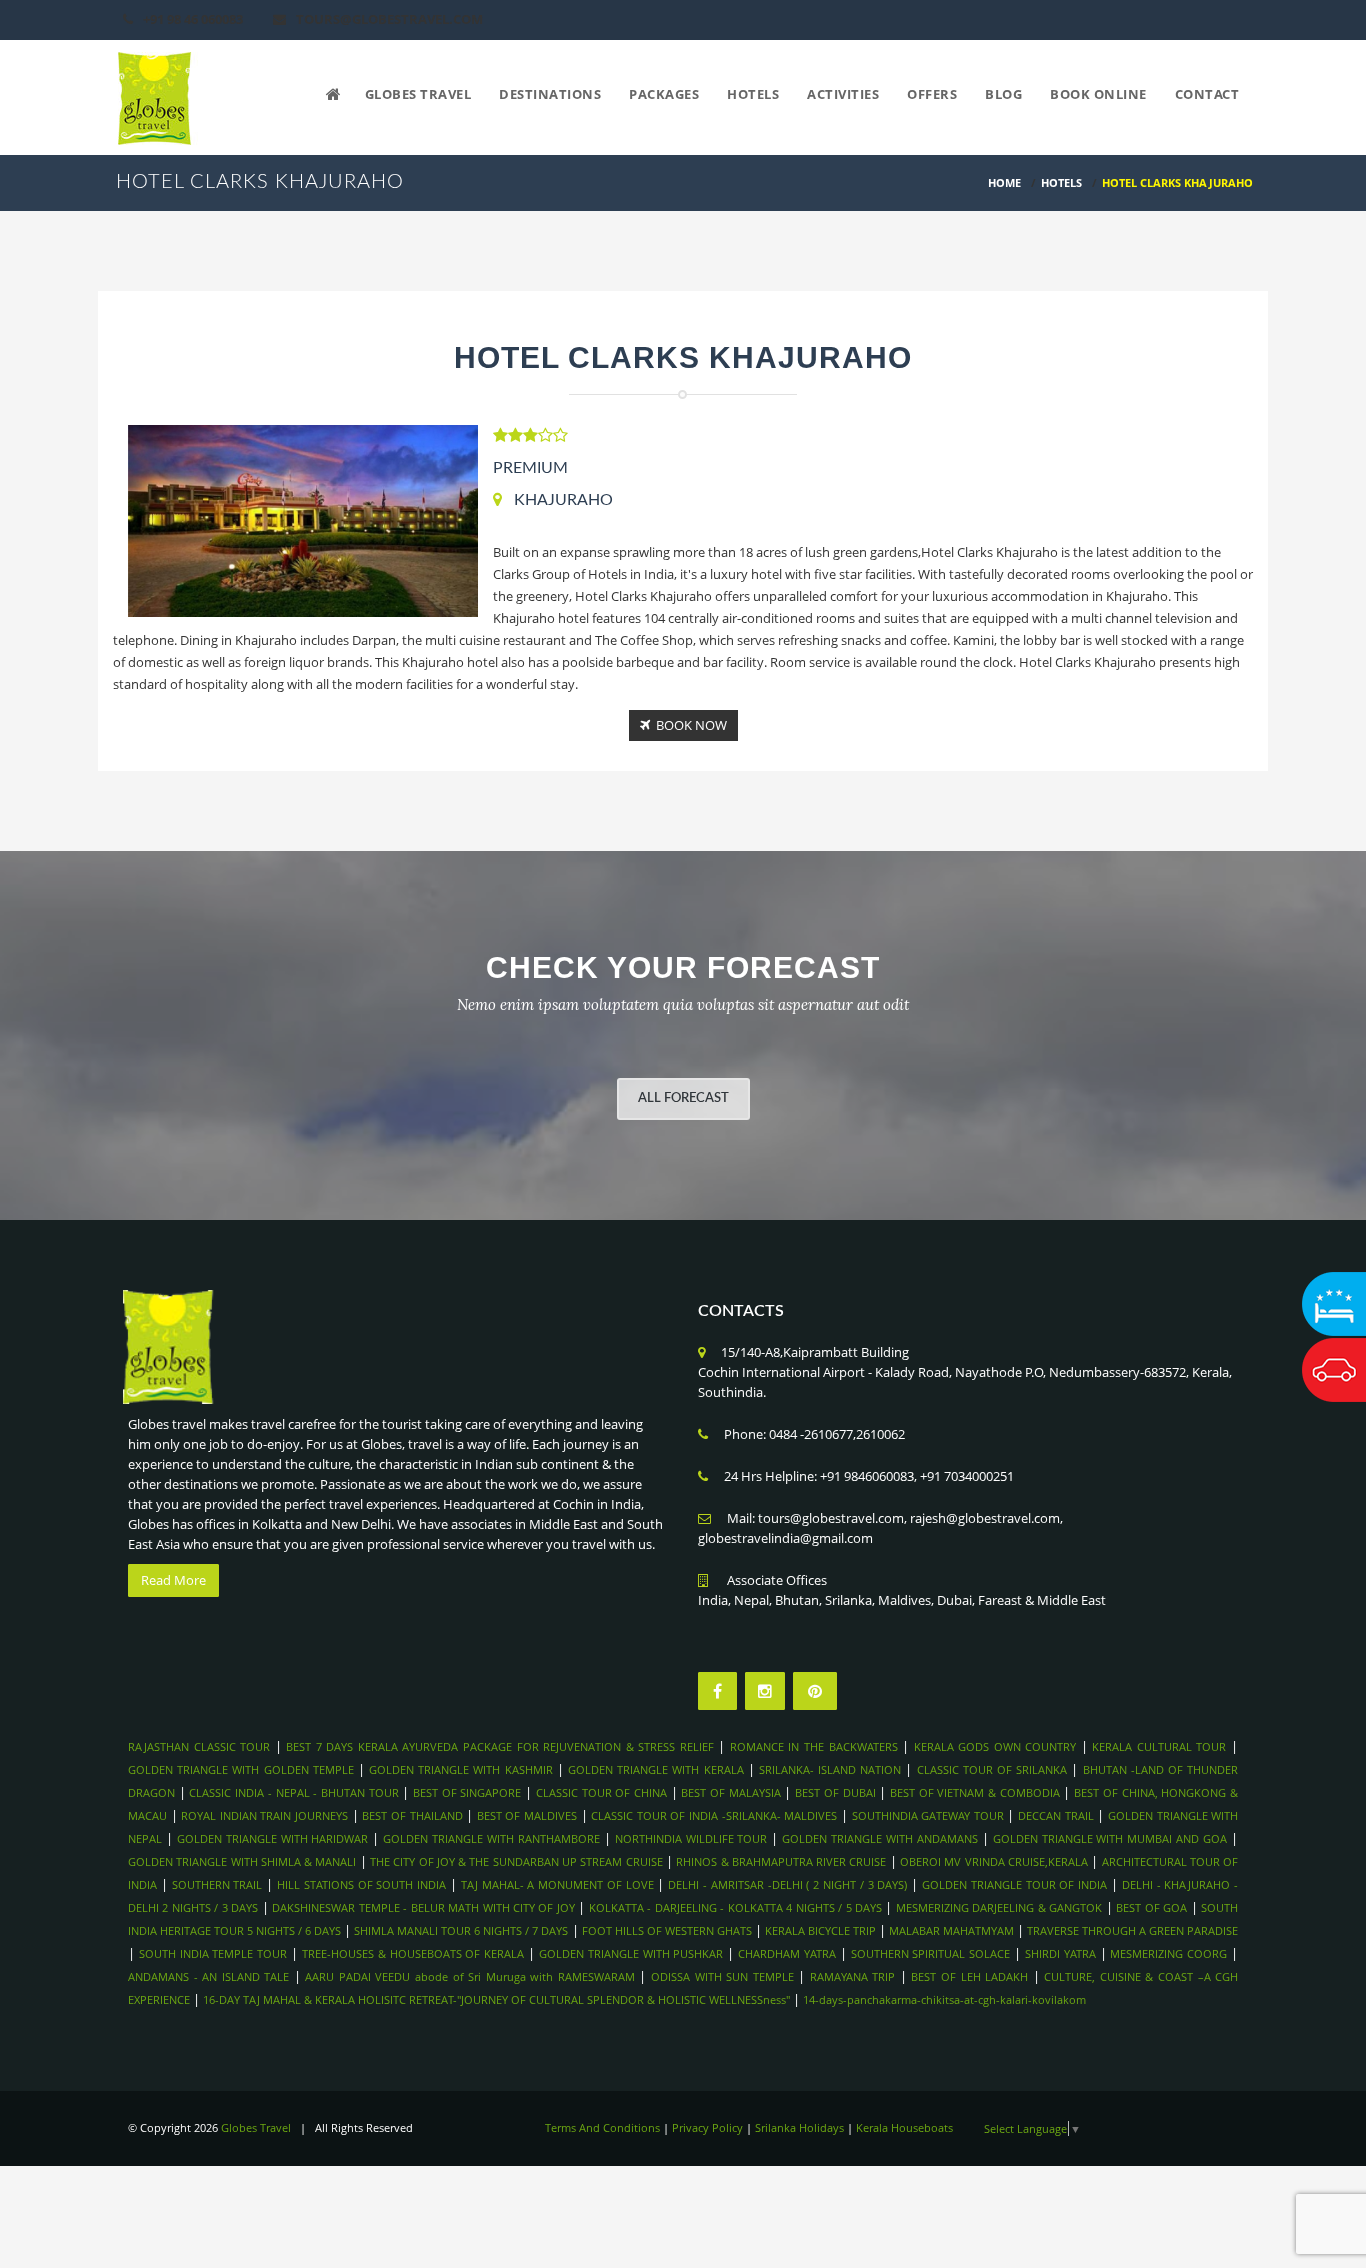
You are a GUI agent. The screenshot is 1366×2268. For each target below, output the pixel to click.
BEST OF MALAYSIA (730, 1792)
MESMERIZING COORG (1168, 1953)
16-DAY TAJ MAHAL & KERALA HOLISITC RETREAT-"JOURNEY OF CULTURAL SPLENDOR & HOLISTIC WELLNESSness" (496, 1999)
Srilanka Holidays (799, 2127)
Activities (843, 94)
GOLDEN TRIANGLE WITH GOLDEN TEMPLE (241, 1769)
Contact (1207, 94)
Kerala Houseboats (904, 2127)
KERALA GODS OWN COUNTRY (995, 1746)
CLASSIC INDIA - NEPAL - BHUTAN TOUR (293, 1792)
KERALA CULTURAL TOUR (1159, 1746)
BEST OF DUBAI (835, 1792)
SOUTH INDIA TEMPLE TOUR (213, 1953)
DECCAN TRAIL (1056, 1815)
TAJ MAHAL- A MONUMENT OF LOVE (557, 1884)
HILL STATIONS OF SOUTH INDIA (361, 1884)
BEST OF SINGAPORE (467, 1792)
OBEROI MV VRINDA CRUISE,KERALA (994, 1861)
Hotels (753, 94)
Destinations (550, 94)
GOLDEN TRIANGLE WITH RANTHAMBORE (491, 1838)
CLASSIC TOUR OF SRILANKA (992, 1769)
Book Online (1098, 94)
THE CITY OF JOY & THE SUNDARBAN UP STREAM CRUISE (516, 1861)
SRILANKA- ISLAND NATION (830, 1769)
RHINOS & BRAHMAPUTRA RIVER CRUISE (781, 1861)
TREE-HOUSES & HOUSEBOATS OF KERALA (413, 1953)
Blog (1003, 94)
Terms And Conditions (602, 2127)
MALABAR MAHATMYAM (951, 1930)
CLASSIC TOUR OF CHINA (601, 1792)
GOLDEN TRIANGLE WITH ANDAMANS (880, 1838)
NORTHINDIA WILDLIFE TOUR (691, 1838)
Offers (932, 94)
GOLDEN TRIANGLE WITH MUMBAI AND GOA (1110, 1838)
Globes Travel (418, 94)
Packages (664, 94)
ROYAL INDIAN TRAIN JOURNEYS (264, 1815)
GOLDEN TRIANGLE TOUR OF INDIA (1014, 1884)
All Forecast (683, 1098)
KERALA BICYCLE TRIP (820, 1930)
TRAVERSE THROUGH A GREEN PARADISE (1132, 1930)
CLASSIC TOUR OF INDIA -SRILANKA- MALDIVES (714, 1815)
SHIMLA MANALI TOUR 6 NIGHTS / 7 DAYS (462, 1930)
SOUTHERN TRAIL (217, 1884)
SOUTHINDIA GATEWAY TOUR (928, 1815)
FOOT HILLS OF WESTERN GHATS (667, 1930)
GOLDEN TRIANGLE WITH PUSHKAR (631, 1953)
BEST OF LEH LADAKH (969, 1976)
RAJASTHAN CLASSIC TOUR (199, 1746)
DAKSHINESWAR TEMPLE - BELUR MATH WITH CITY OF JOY (423, 1907)
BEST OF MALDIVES (527, 1815)
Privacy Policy (707, 2127)
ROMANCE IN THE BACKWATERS (814, 1746)
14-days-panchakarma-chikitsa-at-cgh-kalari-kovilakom (944, 1999)
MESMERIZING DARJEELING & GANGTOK (1001, 1907)
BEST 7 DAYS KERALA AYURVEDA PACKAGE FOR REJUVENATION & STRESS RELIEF (500, 1746)
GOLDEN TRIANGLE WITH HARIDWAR (273, 1838)
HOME (1004, 182)
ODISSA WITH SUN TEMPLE (722, 1976)
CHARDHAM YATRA (787, 1953)
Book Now (688, 725)
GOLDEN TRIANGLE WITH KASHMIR (461, 1769)
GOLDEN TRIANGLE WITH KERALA (656, 1769)
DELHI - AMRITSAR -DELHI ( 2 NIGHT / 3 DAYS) (787, 1884)
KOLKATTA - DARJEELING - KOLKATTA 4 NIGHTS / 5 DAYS (735, 1907)
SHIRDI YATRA (1060, 1953)
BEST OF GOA (1151, 1907)
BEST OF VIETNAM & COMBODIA (975, 1792)
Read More (173, 1580)
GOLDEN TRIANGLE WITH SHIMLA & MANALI (242, 1861)
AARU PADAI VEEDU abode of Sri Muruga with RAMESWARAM (469, 1976)
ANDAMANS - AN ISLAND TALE (208, 1976)
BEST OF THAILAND (412, 1815)
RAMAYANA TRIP (853, 1976)
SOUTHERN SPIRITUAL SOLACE (931, 1953)
